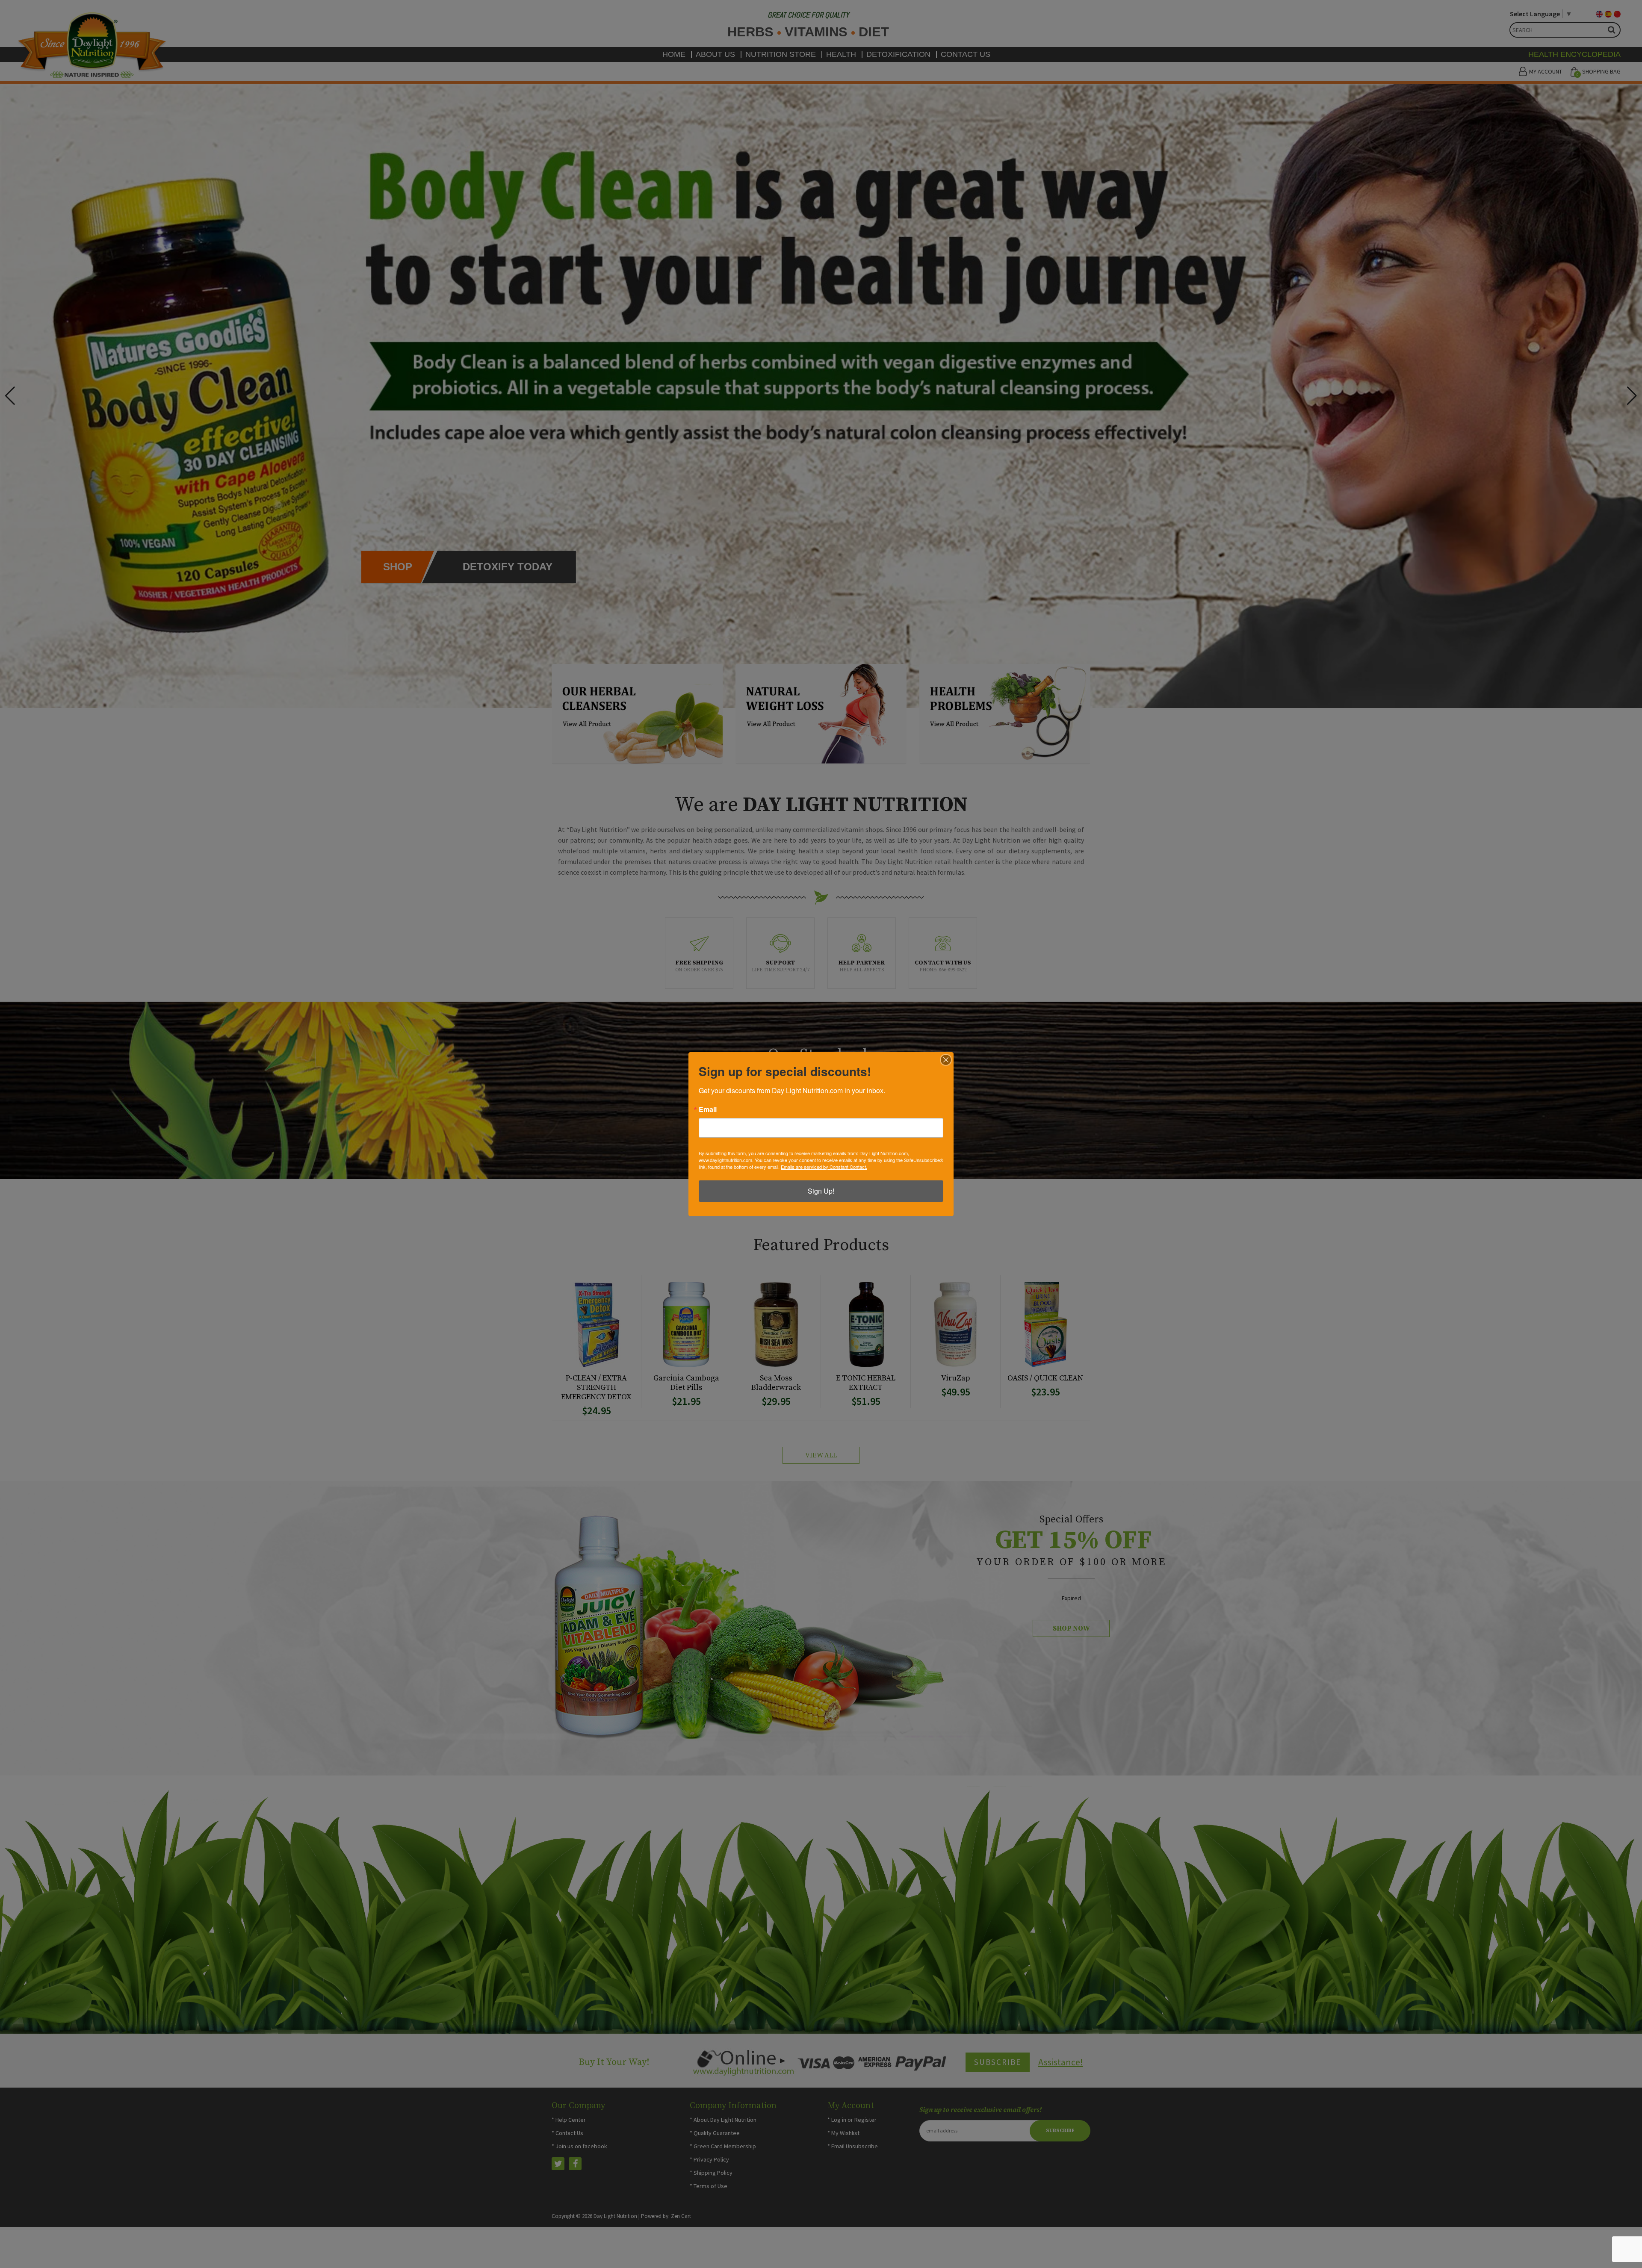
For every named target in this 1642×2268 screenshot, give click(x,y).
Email (708, 1109)
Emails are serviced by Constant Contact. (824, 1167)
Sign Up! (821, 1191)
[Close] (946, 1060)
